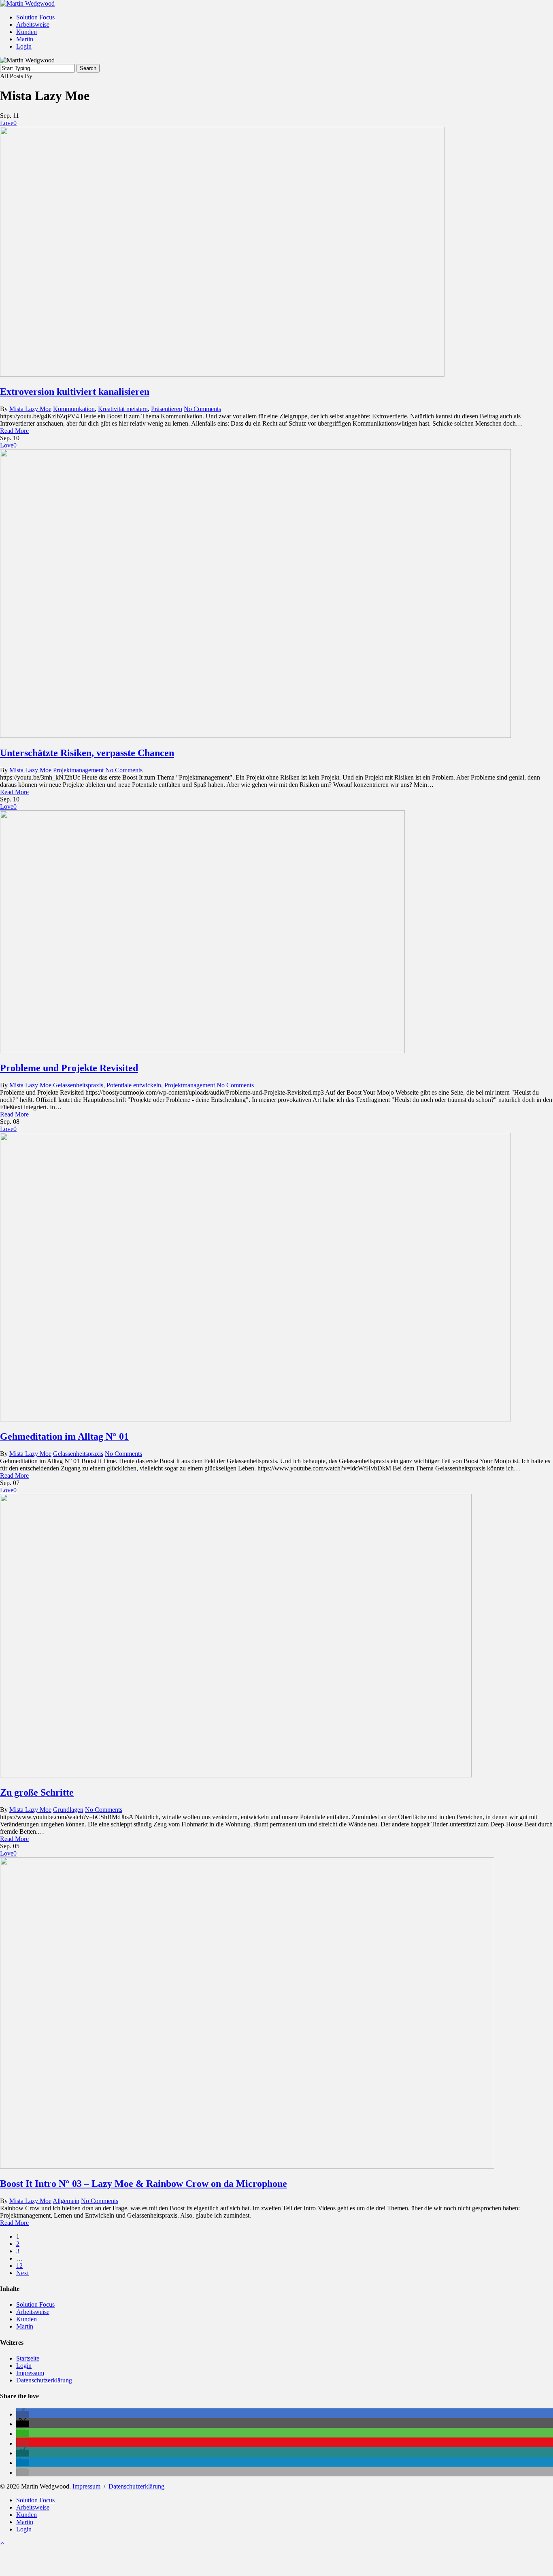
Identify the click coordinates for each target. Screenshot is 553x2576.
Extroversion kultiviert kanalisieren (75, 392)
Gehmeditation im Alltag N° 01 (64, 1436)
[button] (23, 2414)
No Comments (202, 409)
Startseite (28, 2358)
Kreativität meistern (123, 409)
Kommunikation (74, 409)
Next (22, 2273)
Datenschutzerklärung (44, 2380)
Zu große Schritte (37, 1792)
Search (88, 68)
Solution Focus (35, 2304)
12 (19, 2266)
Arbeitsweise (33, 2312)
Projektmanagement (78, 770)
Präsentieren (167, 409)
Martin (25, 2326)
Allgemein (66, 2201)
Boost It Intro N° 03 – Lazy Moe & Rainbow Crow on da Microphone (144, 2184)
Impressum (30, 2373)
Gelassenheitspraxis (78, 1085)
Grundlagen (68, 1810)
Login (24, 2366)
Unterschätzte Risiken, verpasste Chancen (87, 753)
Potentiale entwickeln (134, 1085)
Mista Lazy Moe (30, 409)
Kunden (27, 2319)
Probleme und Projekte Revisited (69, 1068)
